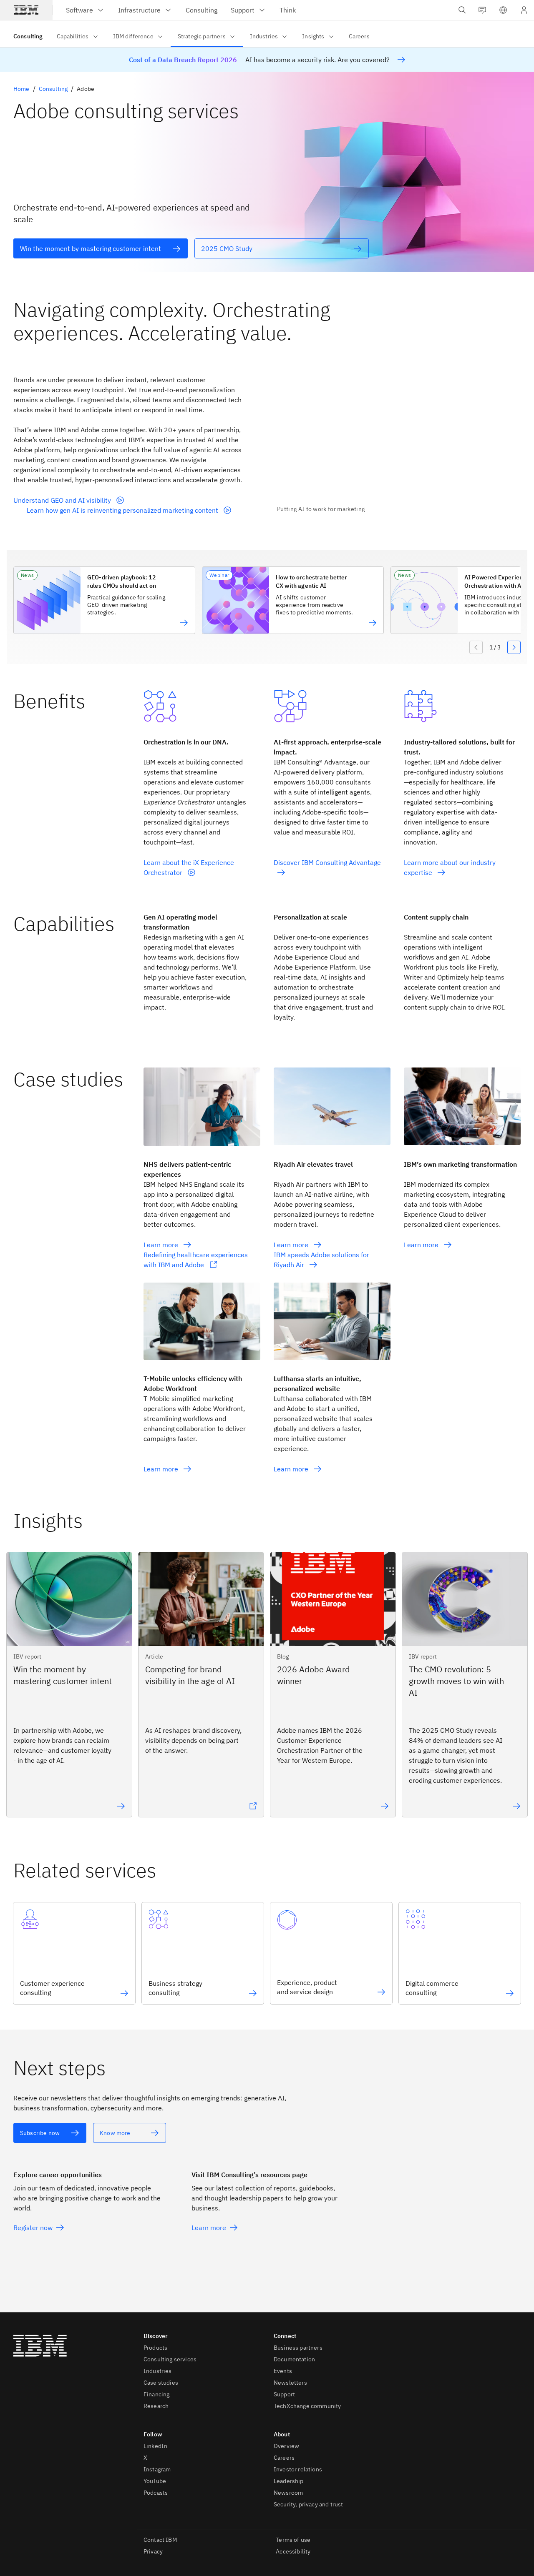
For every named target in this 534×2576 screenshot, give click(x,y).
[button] (503, 10)
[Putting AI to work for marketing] (399, 439)
